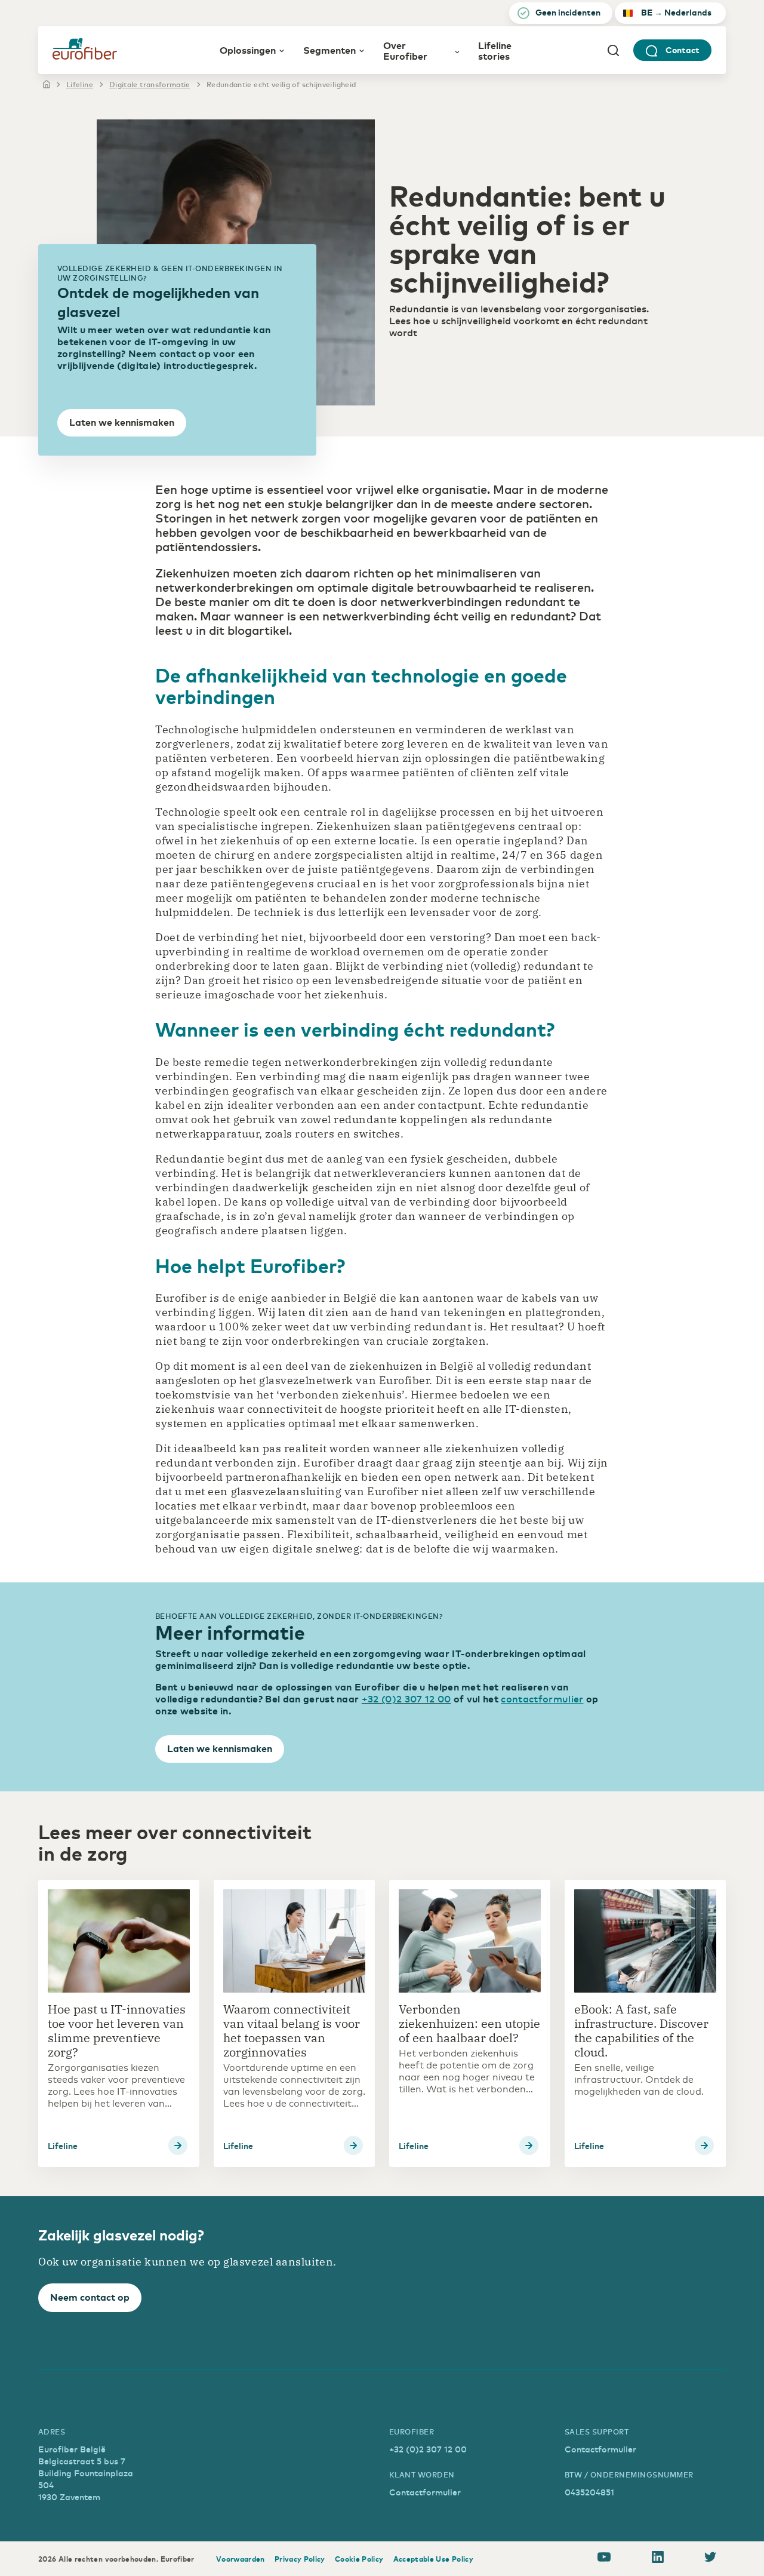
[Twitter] (710, 2559)
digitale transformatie (150, 84)
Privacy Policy (300, 2559)
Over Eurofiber (405, 50)
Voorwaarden (241, 2559)
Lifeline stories (495, 50)
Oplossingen (248, 50)
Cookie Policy (359, 2559)
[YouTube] (604, 2559)
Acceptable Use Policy (434, 2559)
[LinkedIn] (658, 2559)
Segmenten (329, 50)
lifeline (80, 84)
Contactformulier (425, 2492)
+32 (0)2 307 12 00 (406, 1698)
